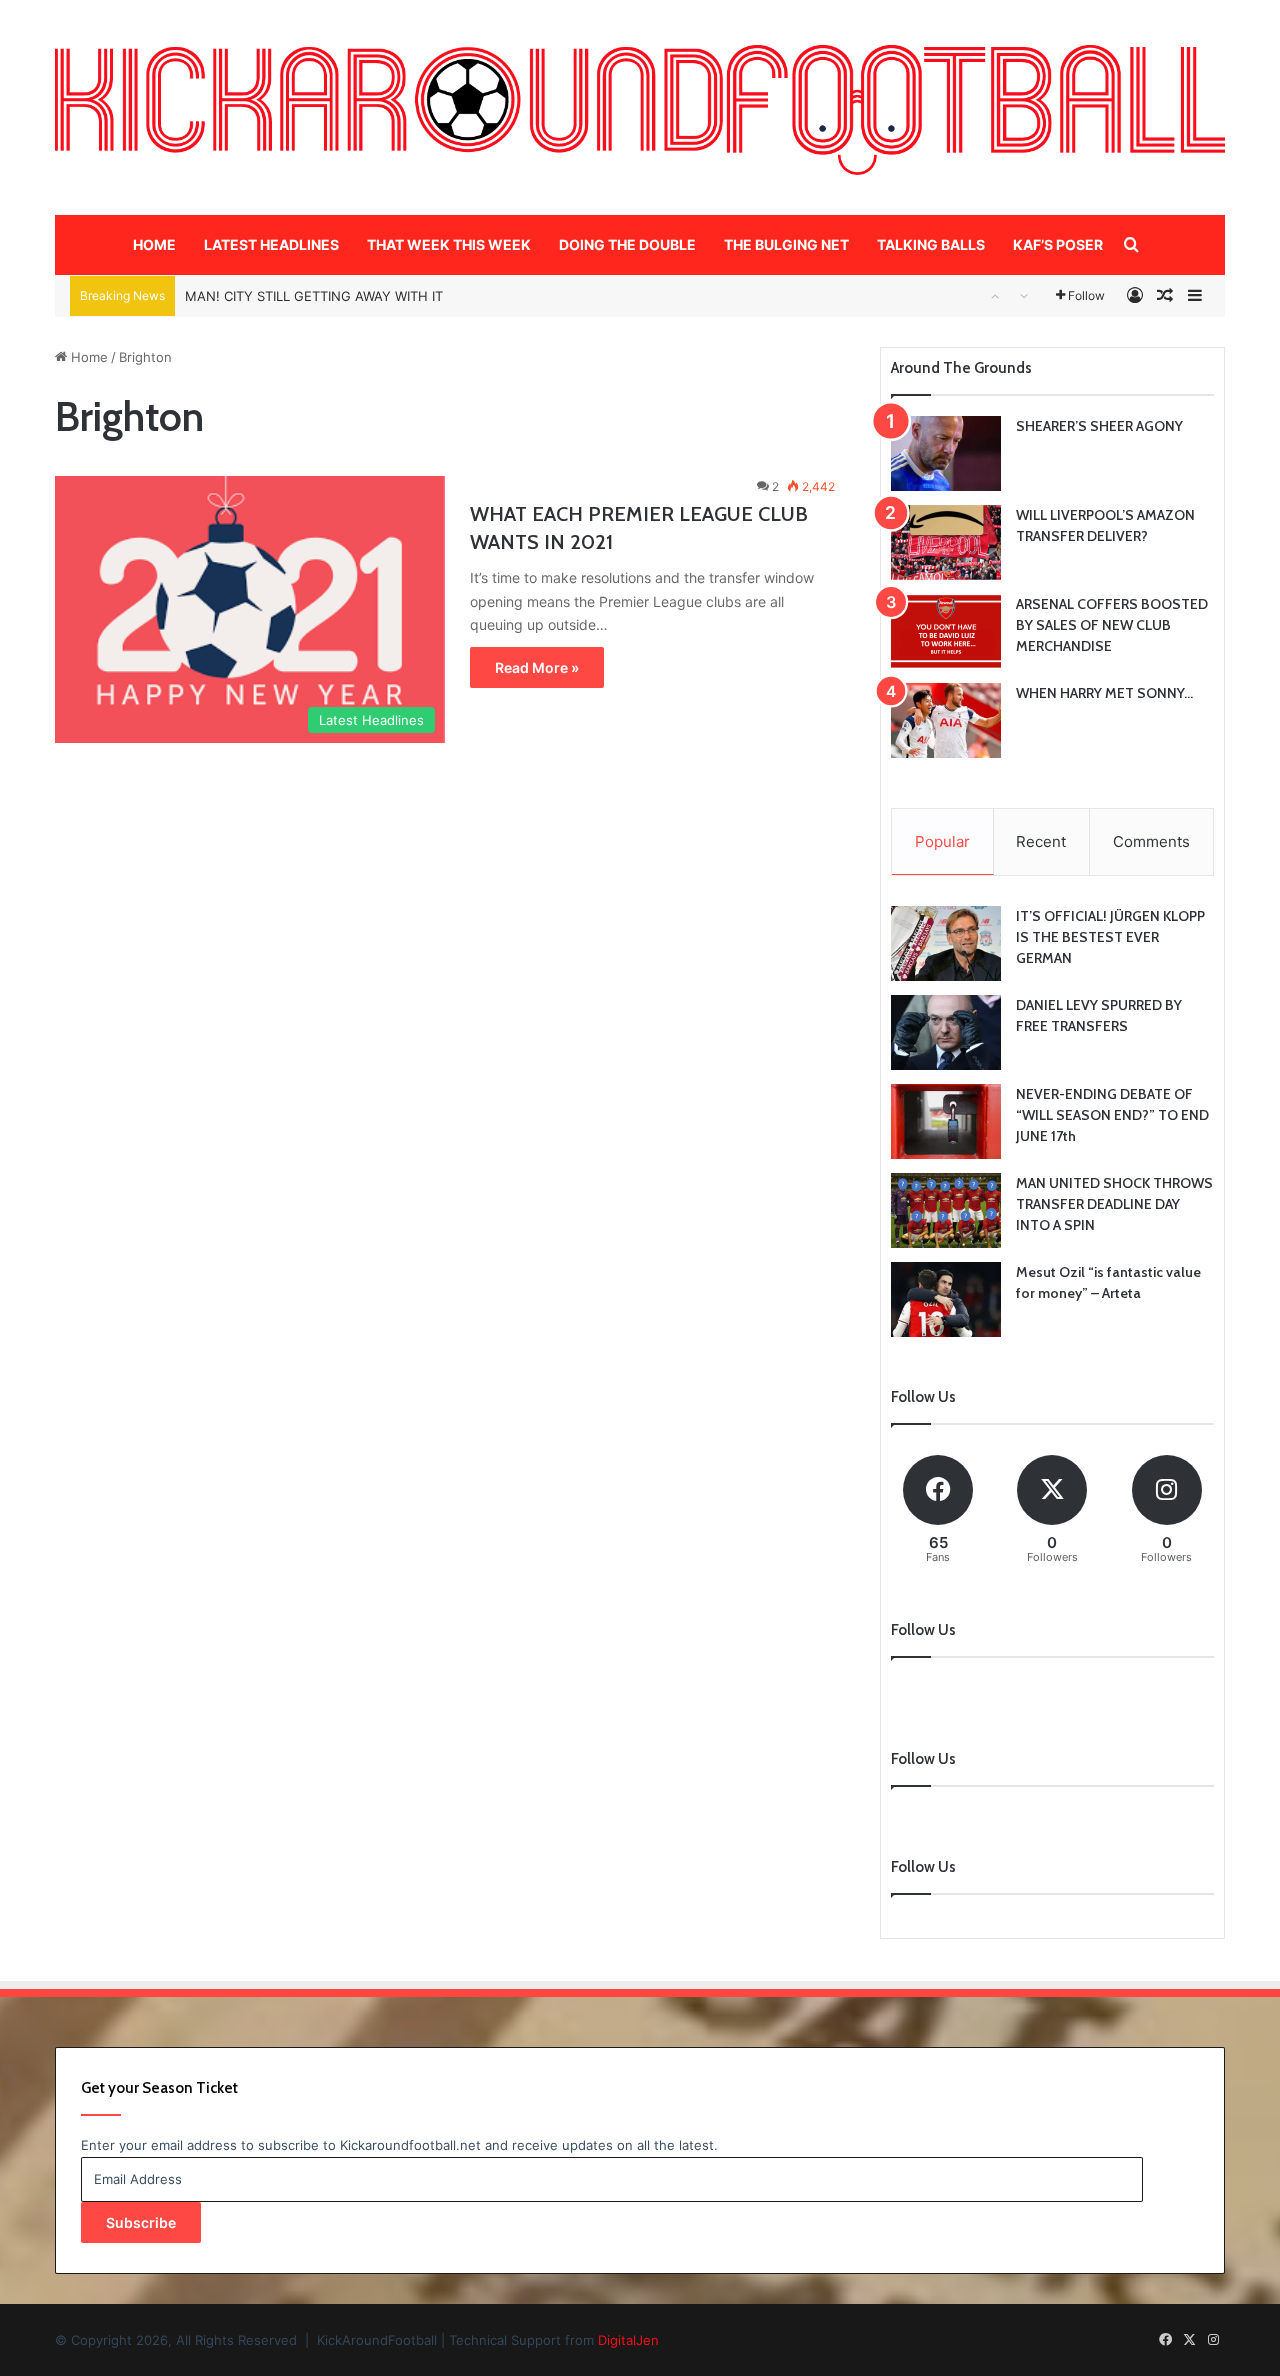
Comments (1151, 841)
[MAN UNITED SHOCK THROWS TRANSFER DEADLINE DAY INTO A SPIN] (946, 1210)
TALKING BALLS (931, 244)
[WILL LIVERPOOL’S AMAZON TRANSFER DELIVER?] (946, 542)
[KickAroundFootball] (640, 110)
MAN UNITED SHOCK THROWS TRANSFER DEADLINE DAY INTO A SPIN (1114, 1204)
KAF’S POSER (1058, 244)
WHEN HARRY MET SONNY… (1104, 693)
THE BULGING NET (786, 244)
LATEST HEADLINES (271, 244)
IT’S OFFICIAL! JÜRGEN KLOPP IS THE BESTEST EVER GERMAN (1110, 937)
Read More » (537, 667)
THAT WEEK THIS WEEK (449, 244)
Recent (1041, 841)
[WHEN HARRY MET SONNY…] (946, 720)
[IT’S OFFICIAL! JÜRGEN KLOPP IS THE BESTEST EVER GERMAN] (946, 943)
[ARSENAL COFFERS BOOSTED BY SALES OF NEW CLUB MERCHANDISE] (946, 631)
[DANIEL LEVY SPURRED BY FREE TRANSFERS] (946, 1032)
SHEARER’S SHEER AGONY (1099, 426)
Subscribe (141, 2222)
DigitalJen (628, 2340)
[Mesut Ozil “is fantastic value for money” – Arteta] (946, 1299)
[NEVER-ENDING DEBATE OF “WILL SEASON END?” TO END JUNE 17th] (946, 1121)
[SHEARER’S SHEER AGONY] (946, 453)
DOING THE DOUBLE (627, 244)
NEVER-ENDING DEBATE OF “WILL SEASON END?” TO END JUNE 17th (1112, 1115)
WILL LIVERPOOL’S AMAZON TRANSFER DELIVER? (339, 305)
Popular (942, 841)
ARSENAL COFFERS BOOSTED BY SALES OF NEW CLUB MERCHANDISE (1112, 625)
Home (87, 357)
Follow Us (923, 1867)
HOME (154, 244)
